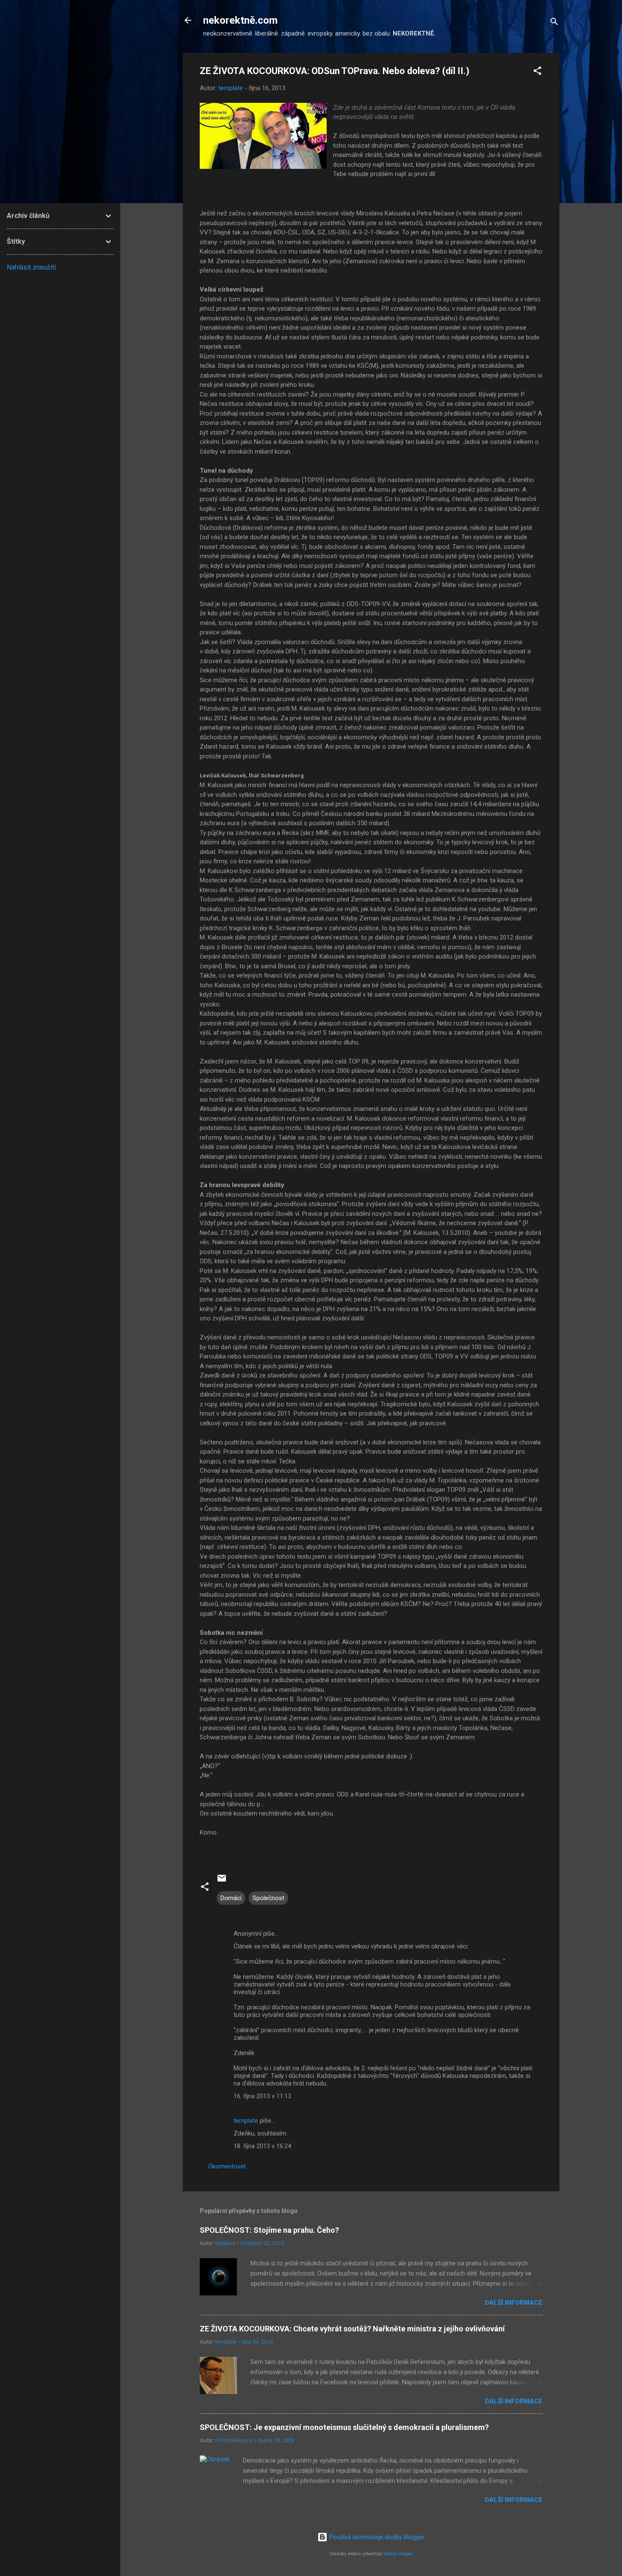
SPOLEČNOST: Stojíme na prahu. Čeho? (269, 2230)
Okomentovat (227, 2166)
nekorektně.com (240, 20)
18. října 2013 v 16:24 (262, 2146)
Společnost (268, 1898)
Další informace (514, 2303)
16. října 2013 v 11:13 (262, 2096)
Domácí (231, 1898)
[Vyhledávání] (554, 23)
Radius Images (398, 2554)
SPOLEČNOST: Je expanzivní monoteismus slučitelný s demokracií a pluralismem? (344, 2427)
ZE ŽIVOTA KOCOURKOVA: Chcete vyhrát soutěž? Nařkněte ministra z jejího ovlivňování (352, 2329)
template (246, 2121)
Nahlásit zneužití (31, 267)
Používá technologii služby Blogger (376, 2537)
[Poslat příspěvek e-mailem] (222, 1881)
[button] (537, 72)
